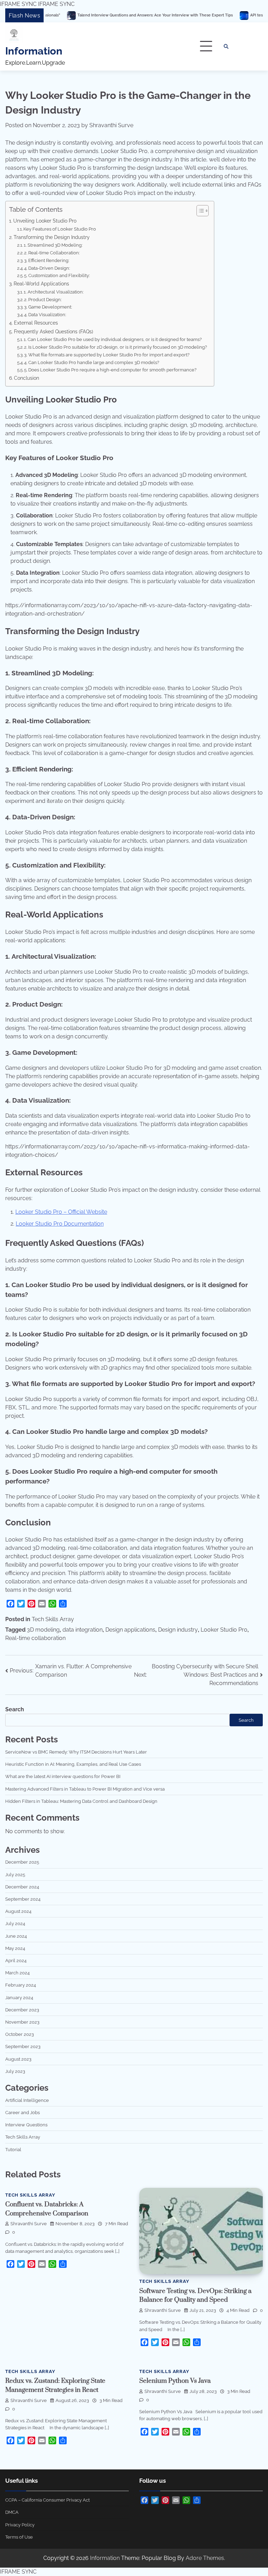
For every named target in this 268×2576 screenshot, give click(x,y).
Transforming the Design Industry (52, 237)
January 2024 (19, 1997)
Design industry (178, 1630)
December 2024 (22, 1887)
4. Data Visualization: (45, 315)
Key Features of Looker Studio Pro (60, 229)
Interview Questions (26, 2125)
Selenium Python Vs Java (175, 2381)
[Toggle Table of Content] (199, 211)
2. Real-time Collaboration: (52, 253)
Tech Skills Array (53, 1619)
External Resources (36, 323)
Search (15, 1709)
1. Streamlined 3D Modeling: (53, 245)
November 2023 (22, 2022)
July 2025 (15, 1874)
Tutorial (13, 2149)
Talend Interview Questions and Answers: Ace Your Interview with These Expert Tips (87, 15)
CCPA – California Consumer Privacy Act (47, 2500)
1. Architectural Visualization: (54, 292)
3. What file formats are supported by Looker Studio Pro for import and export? (107, 355)
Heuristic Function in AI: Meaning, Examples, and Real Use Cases (73, 1764)
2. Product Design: (43, 300)
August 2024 (18, 1911)
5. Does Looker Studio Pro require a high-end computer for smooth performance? (110, 370)
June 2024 (16, 1936)
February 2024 (21, 1985)
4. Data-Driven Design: (47, 268)
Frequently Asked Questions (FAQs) (54, 331)
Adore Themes (205, 2558)
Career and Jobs (23, 2112)
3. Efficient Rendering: (47, 260)
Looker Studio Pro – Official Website (61, 1212)
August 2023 (18, 2059)
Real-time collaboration (35, 1638)
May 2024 (15, 1948)
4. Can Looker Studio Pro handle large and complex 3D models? (92, 362)
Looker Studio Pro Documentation (60, 1224)
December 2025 (22, 1862)
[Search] (226, 46)
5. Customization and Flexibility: (57, 275)
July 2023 (15, 2071)
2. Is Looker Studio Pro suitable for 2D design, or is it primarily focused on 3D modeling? (116, 347)
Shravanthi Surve (111, 125)
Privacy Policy (20, 2525)
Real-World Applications (41, 284)
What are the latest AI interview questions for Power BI (63, 1776)
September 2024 (23, 1899)
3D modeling (43, 1630)
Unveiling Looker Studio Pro (45, 221)
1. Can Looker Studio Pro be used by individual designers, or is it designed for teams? (113, 339)
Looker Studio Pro (224, 1630)
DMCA (12, 2512)
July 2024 (15, 1923)
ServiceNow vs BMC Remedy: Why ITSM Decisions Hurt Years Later (76, 1752)
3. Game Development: (48, 307)
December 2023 (22, 2010)
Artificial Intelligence (27, 2100)
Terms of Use (19, 2537)
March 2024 (17, 1973)
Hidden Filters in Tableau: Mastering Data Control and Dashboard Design (81, 1801)
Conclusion (27, 378)
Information (34, 51)
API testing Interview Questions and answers (224, 15)
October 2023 (20, 2034)
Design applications (130, 1630)
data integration (83, 1630)
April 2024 (16, 1960)
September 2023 (23, 2046)
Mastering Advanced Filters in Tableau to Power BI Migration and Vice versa (85, 1789)
